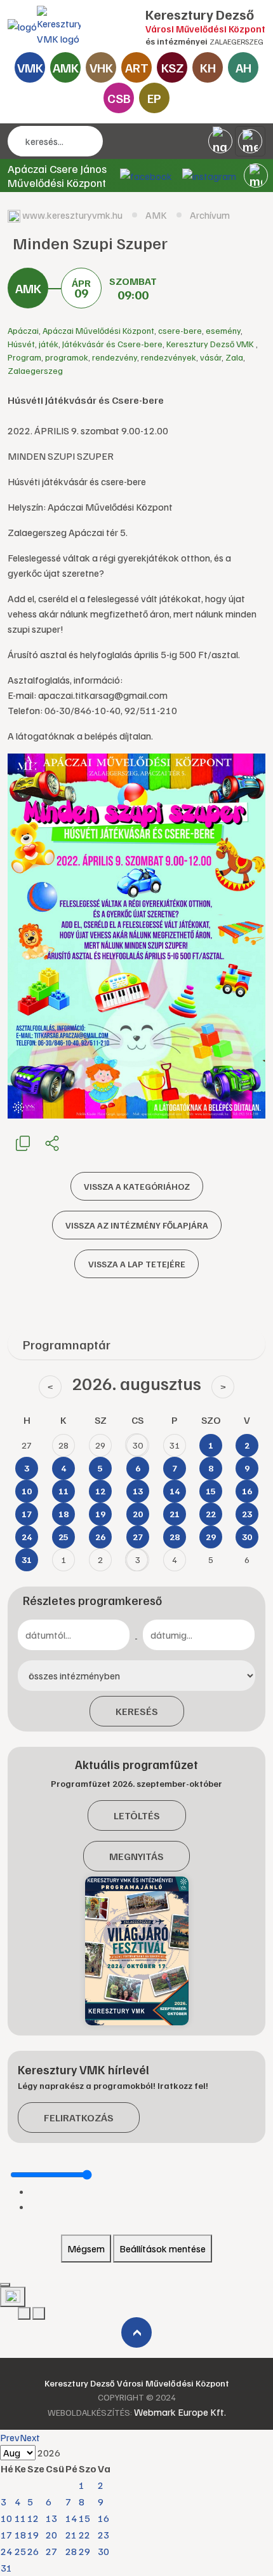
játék (49, 344)
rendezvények (169, 357)
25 (20, 2551)
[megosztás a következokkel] (52, 1143)
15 (84, 2518)
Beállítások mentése (163, 2249)
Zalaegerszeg (35, 370)
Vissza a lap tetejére (137, 1264)
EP (154, 98)
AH (243, 67)
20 (51, 2535)
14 (71, 2518)
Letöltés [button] (137, 1815)
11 (20, 2518)
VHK (101, 67)
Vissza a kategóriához (137, 1186)
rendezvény (115, 357)
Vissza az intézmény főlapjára (137, 1225)
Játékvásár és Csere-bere (112, 344)
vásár (211, 357)
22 (84, 2535)
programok (67, 357)
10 (6, 2518)
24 (6, 2551)
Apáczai (23, 330)
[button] (256, 176)
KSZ (172, 67)
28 (71, 2551)
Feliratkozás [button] (79, 2118)
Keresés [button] (137, 1711)
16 (103, 2518)
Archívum (210, 215)
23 (103, 2535)
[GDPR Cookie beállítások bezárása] (5, 2285)
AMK (66, 67)
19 (33, 2535)
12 (33, 2518)
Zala (234, 357)
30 (103, 2551)
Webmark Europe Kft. (180, 2412)
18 (20, 2535)
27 (51, 2551)
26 (33, 2551)
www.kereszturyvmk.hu (72, 215)
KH (208, 67)
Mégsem (86, 2249)
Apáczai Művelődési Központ (98, 330)
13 (51, 2518)
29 (84, 2551)
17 (6, 2535)
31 (6, 2568)
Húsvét (21, 344)
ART (137, 67)
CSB (119, 98)
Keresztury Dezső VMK (211, 344)
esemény (223, 330)
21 (71, 2535)
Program (24, 357)
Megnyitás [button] (136, 1856)
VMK (30, 67)
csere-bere (180, 330)
